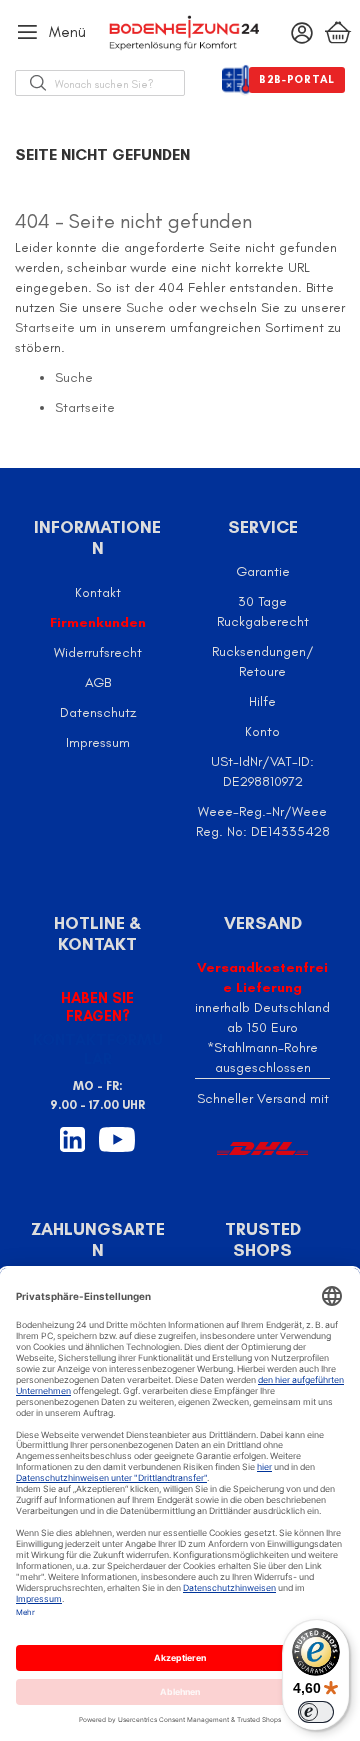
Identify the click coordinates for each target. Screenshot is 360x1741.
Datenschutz (98, 712)
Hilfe (262, 701)
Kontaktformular (98, 1049)
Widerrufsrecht (98, 652)
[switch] (316, 1712)
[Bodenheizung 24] (180, 33)
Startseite (45, 327)
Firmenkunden (98, 622)
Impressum (98, 742)
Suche (145, 307)
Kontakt (98, 592)
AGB (98, 682)
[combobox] (119, 83)
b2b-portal (297, 79)
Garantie (263, 571)
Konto (262, 731)
